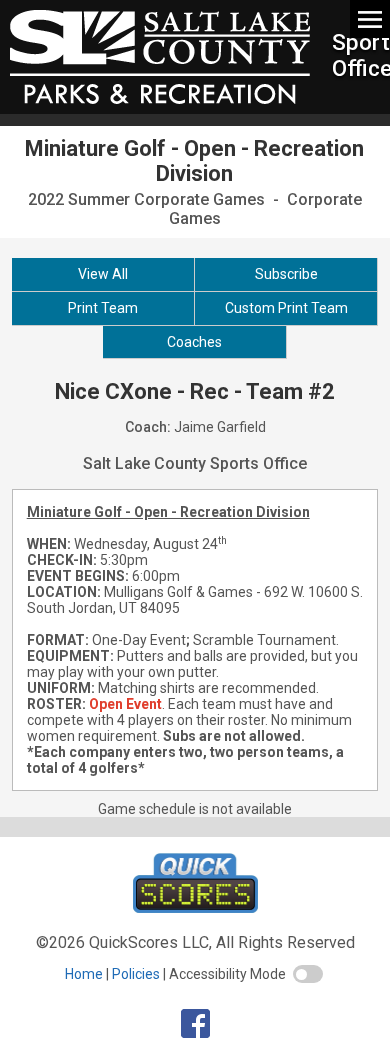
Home (84, 974)
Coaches (194, 342)
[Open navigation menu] (370, 18)
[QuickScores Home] (195, 907)
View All (103, 274)
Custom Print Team (286, 308)
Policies (136, 974)
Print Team (103, 308)
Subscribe (286, 274)
